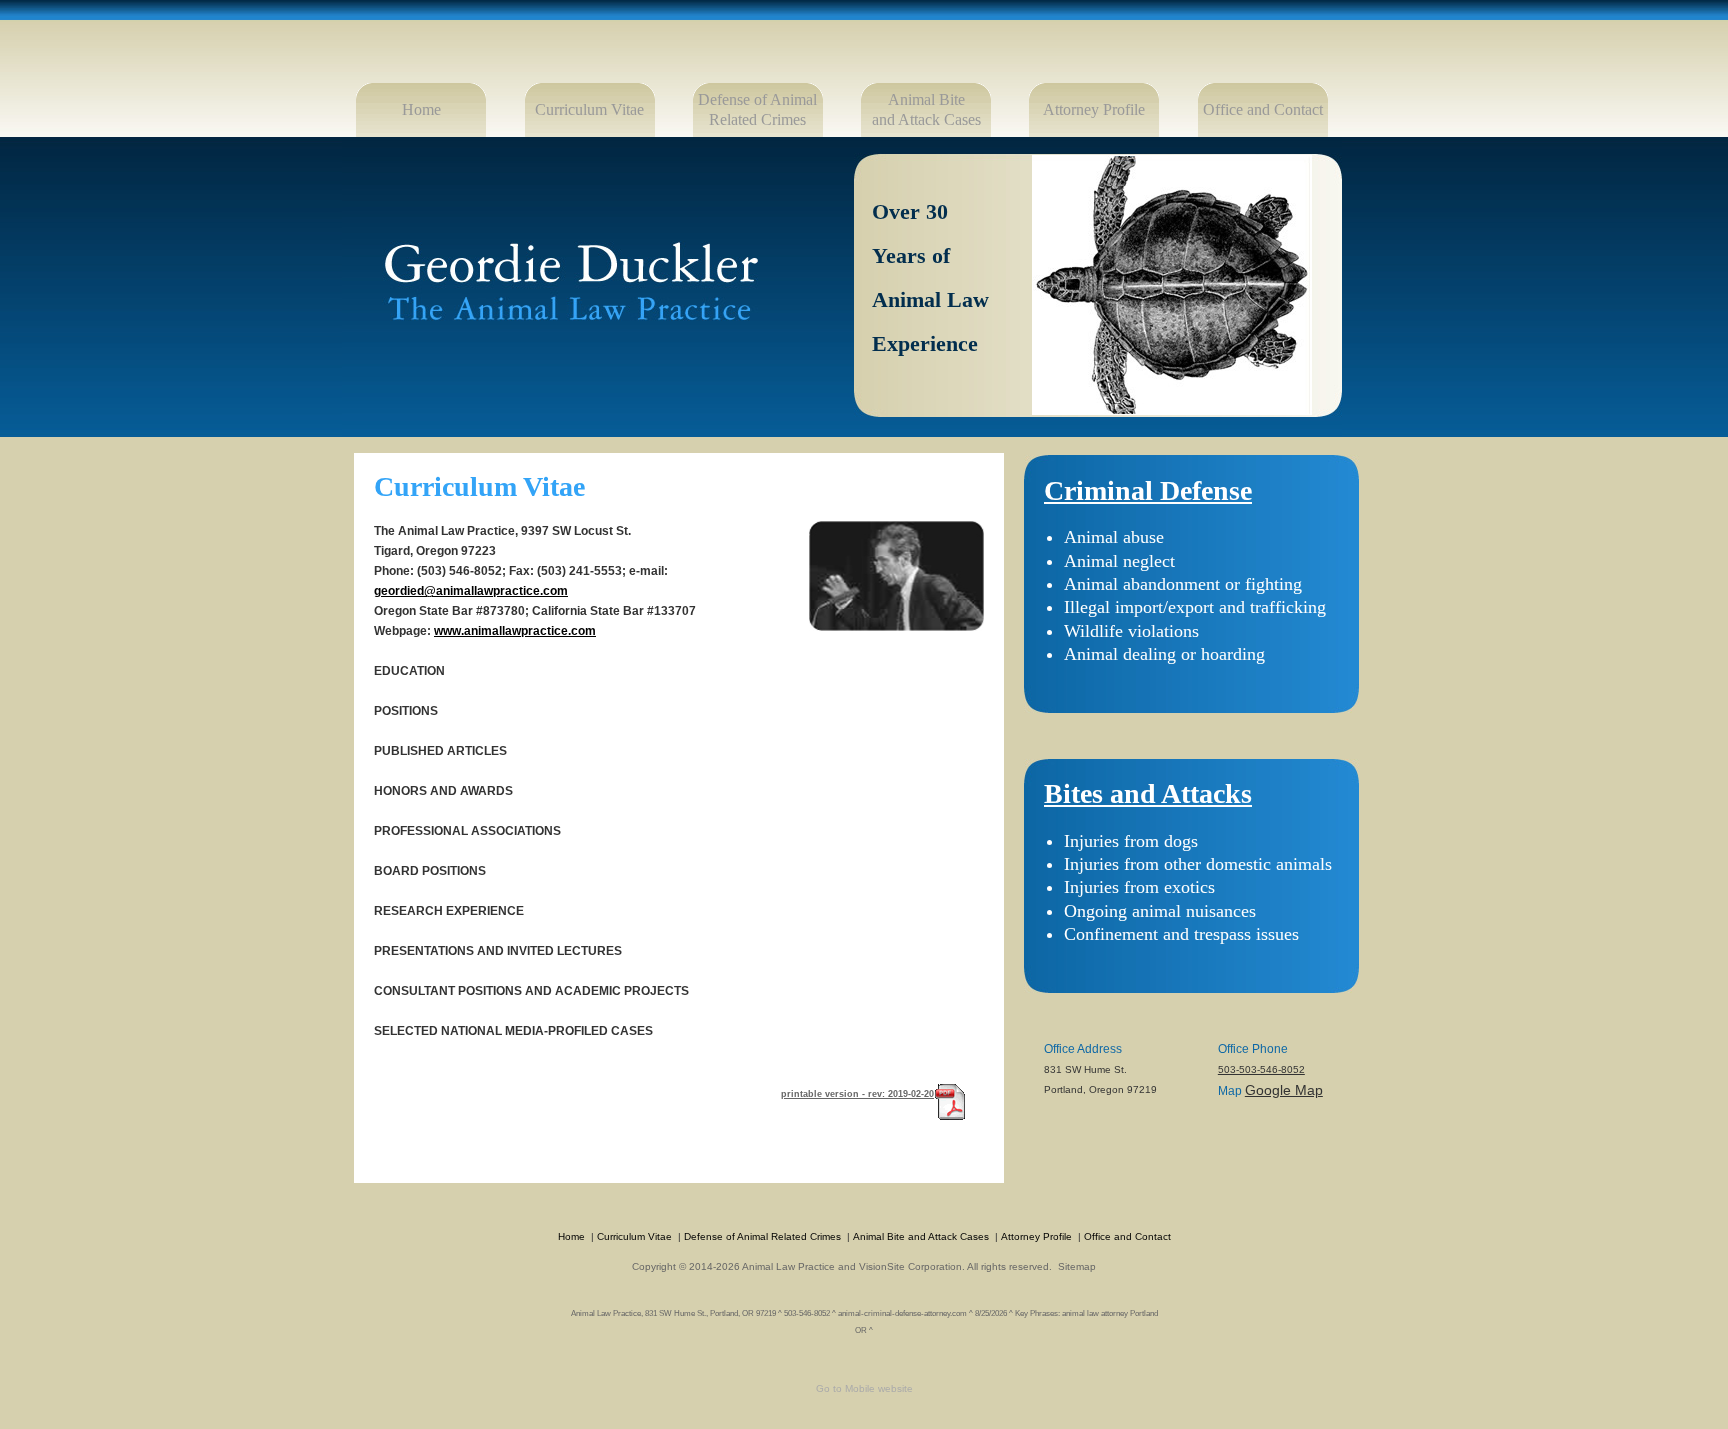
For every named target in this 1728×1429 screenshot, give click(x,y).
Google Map (1284, 1090)
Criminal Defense (1148, 490)
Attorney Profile (1094, 109)
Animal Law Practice (788, 1266)
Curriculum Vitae (589, 109)
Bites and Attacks (1148, 793)
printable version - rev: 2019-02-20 (857, 1094)
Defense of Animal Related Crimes (762, 1236)
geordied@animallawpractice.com (471, 591)
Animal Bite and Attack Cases (921, 1236)
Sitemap (1077, 1266)
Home (421, 109)
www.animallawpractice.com (515, 631)
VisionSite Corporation (910, 1266)
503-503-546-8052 (1261, 1069)
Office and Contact (1263, 109)
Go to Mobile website (864, 1388)
